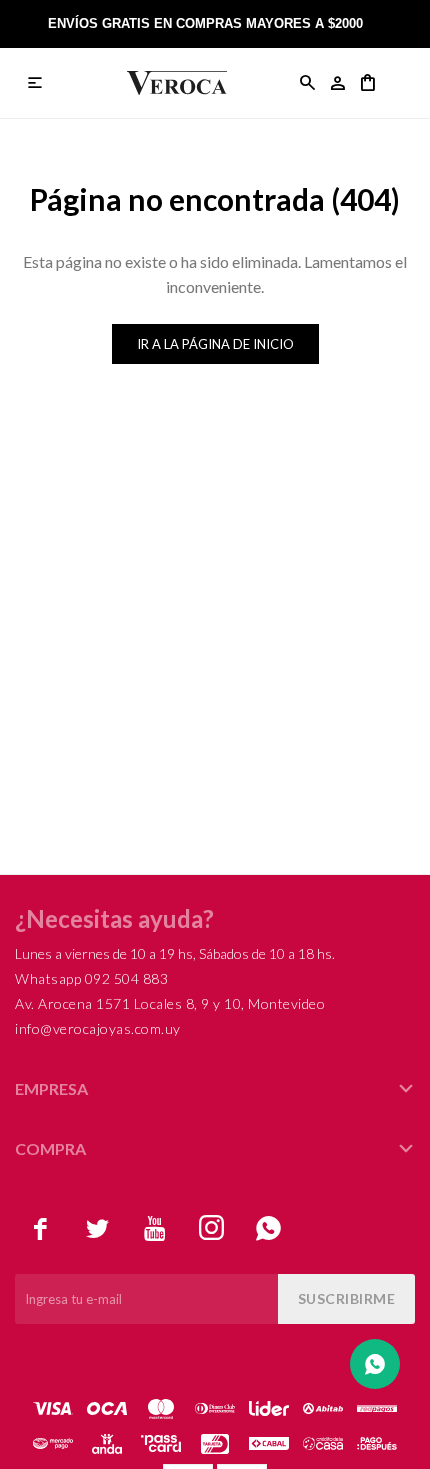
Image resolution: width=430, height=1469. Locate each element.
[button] (308, 83)
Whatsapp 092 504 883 (91, 978)
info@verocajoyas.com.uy (98, 1028)
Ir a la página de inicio (215, 344)
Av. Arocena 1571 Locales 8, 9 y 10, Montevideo (170, 1003)
